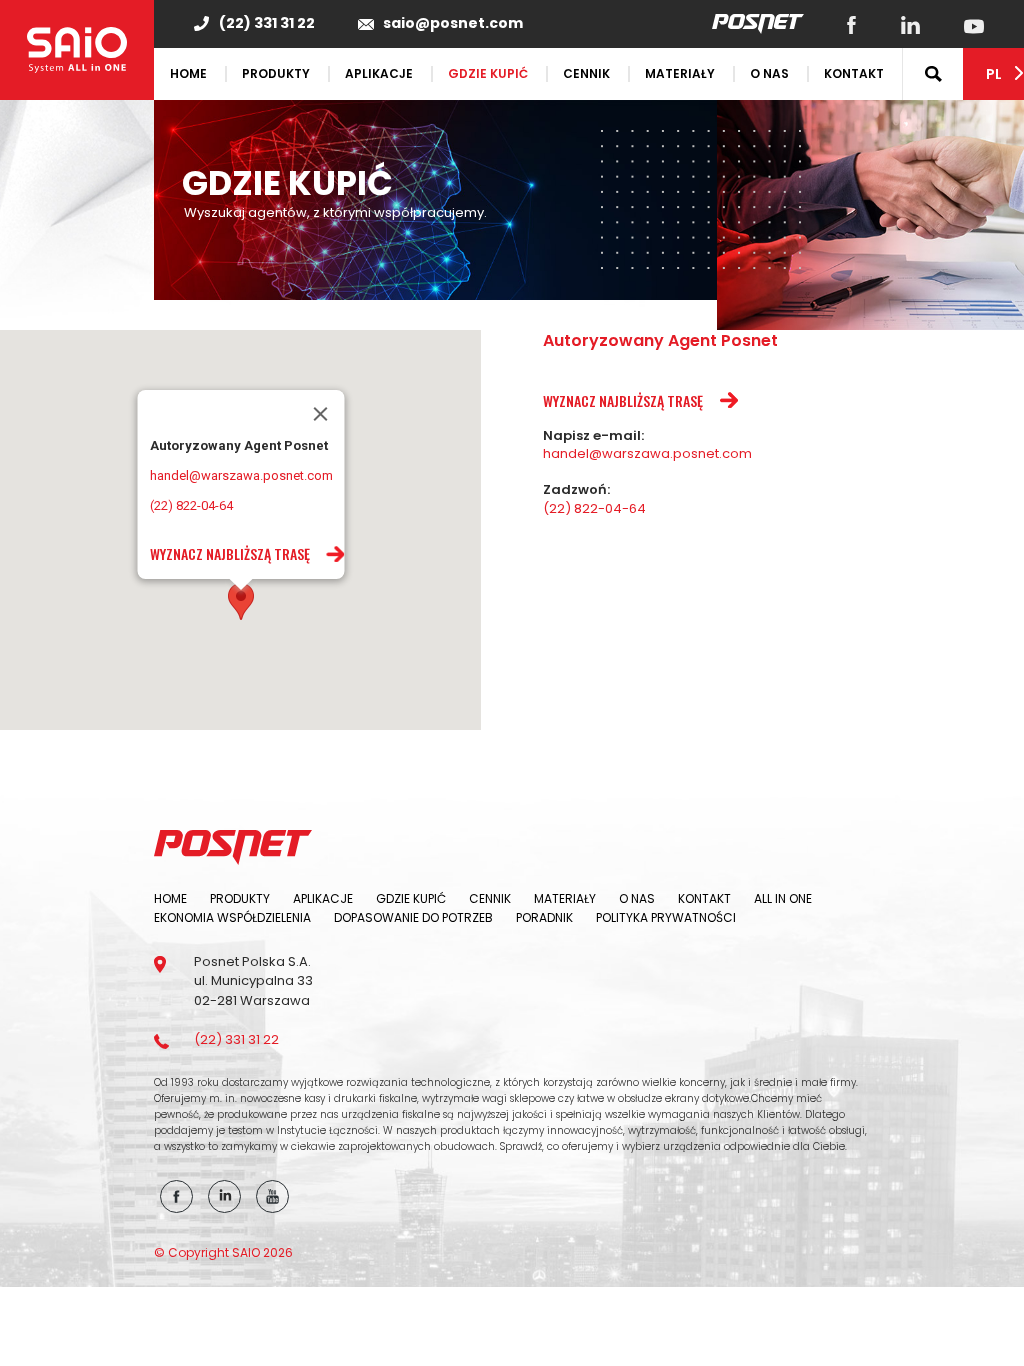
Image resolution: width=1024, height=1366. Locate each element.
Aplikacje (379, 73)
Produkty (276, 73)
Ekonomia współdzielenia (232, 917)
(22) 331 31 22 (267, 23)
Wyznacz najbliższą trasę (229, 553)
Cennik (586, 73)
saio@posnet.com (453, 23)
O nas (769, 73)
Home (188, 73)
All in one (783, 898)
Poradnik (544, 917)
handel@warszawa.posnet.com (240, 475)
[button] (241, 601)
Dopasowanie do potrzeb (413, 917)
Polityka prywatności (666, 917)
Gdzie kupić (488, 73)
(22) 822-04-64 (190, 505)
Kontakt (854, 73)
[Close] (320, 414)
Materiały (680, 73)
